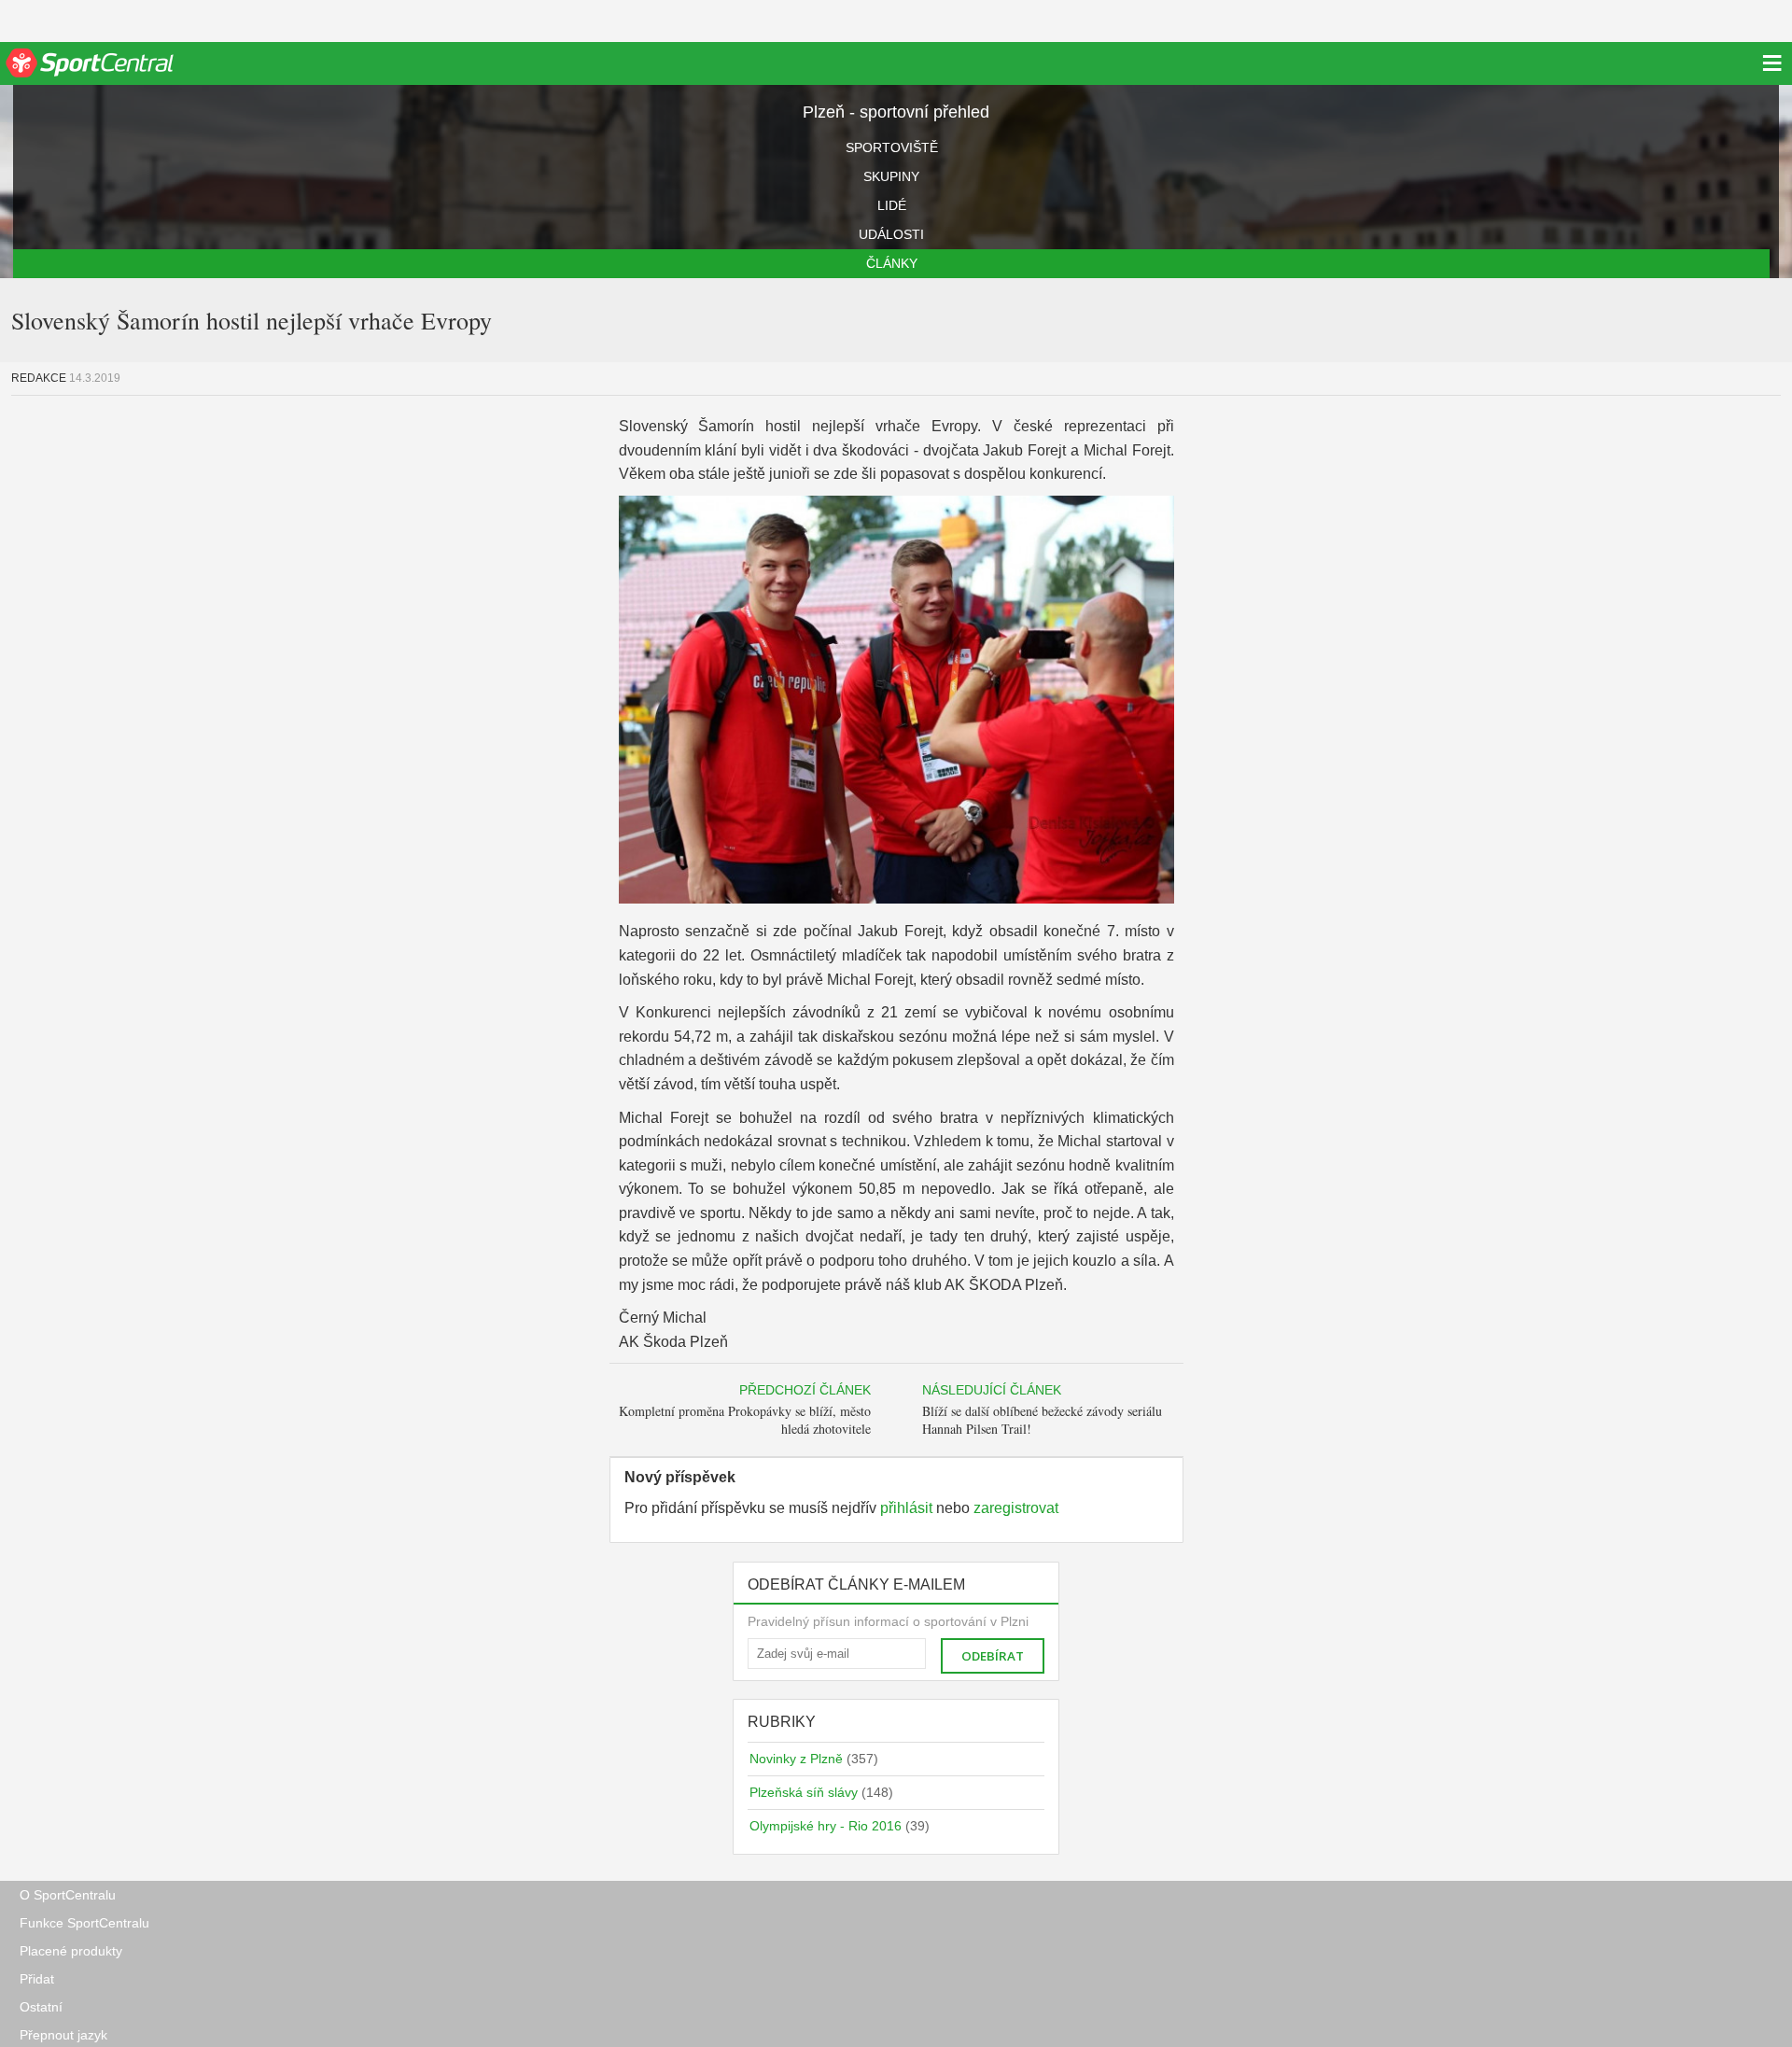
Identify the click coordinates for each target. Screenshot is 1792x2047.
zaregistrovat (1016, 1508)
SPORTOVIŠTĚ (892, 147)
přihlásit (906, 1508)
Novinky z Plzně (814, 1759)
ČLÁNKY (892, 263)
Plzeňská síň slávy (821, 1792)
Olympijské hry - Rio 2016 (840, 1826)
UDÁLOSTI (891, 234)
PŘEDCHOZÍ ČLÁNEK (805, 1390)
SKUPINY (891, 176)
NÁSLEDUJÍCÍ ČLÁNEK (992, 1390)
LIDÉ (892, 205)
